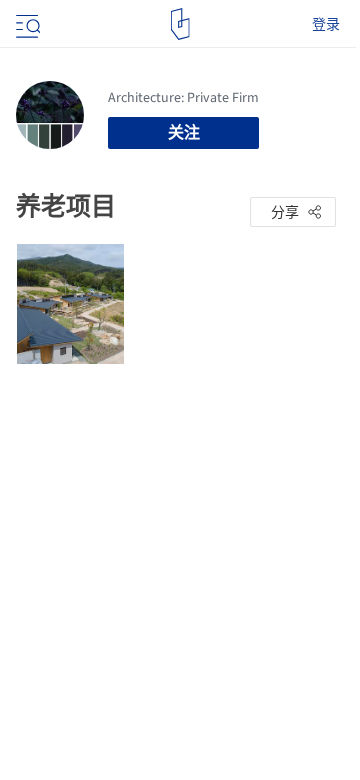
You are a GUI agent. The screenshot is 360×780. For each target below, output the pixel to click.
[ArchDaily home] (180, 24)
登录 (326, 24)
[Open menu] (26, 24)
